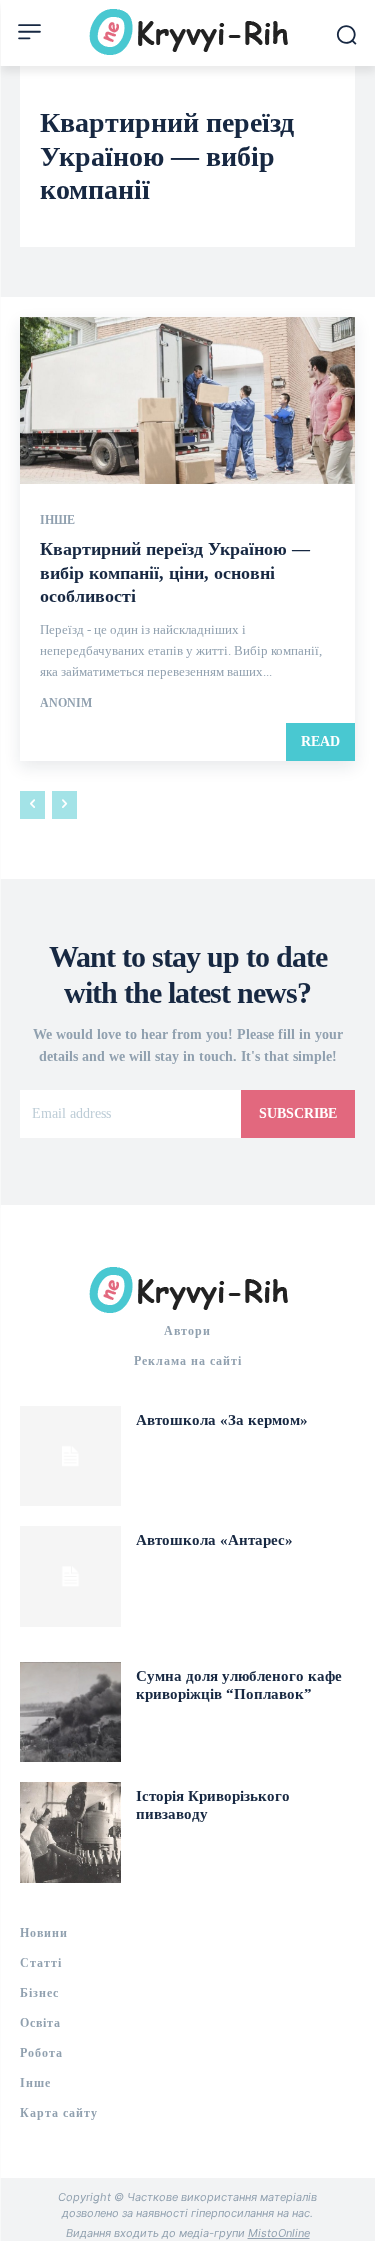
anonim (66, 703)
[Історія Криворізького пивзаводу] (70, 1832)
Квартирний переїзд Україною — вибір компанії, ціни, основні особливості (175, 572)
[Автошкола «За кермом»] (70, 1456)
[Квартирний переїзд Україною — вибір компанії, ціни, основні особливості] (187, 401)
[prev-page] (32, 805)
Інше (57, 520)
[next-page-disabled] (64, 805)
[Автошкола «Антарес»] (70, 1576)
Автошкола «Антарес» (214, 1540)
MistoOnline (279, 2233)
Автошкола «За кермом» (222, 1420)
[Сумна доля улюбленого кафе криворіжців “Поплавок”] (70, 1712)
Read (320, 741)
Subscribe (298, 1113)
